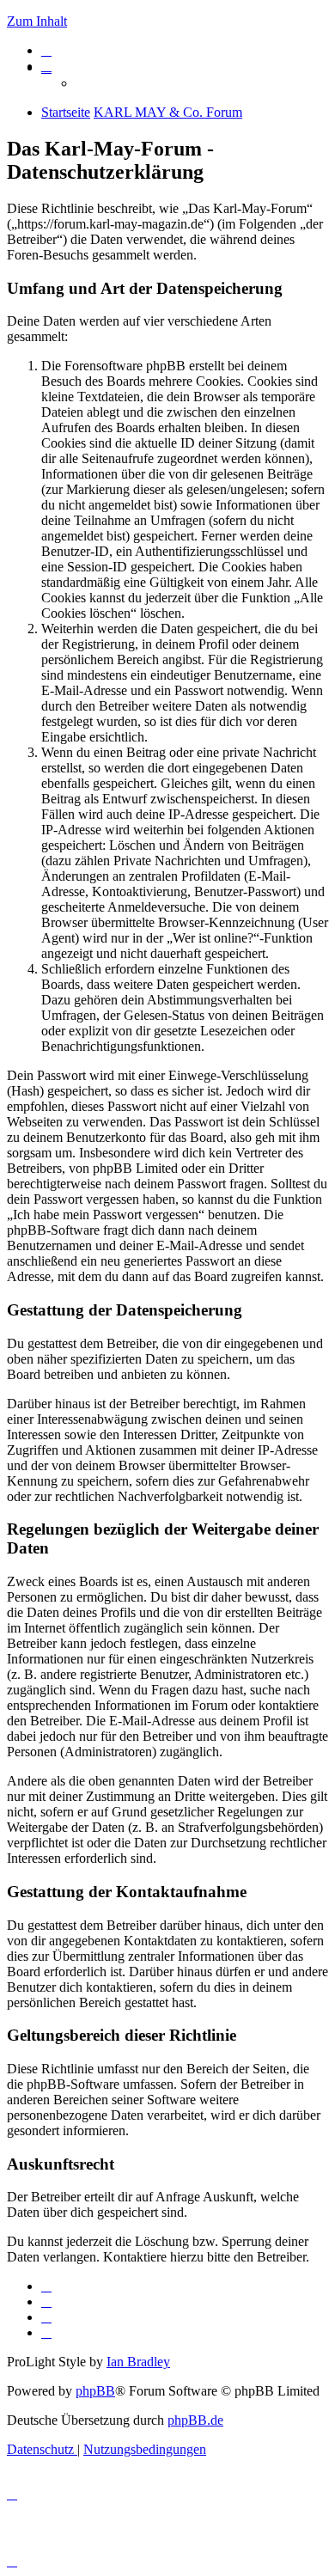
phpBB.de (195, 2420)
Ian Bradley (138, 2362)
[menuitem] (46, 50)
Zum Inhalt (37, 21)
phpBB (95, 2391)
